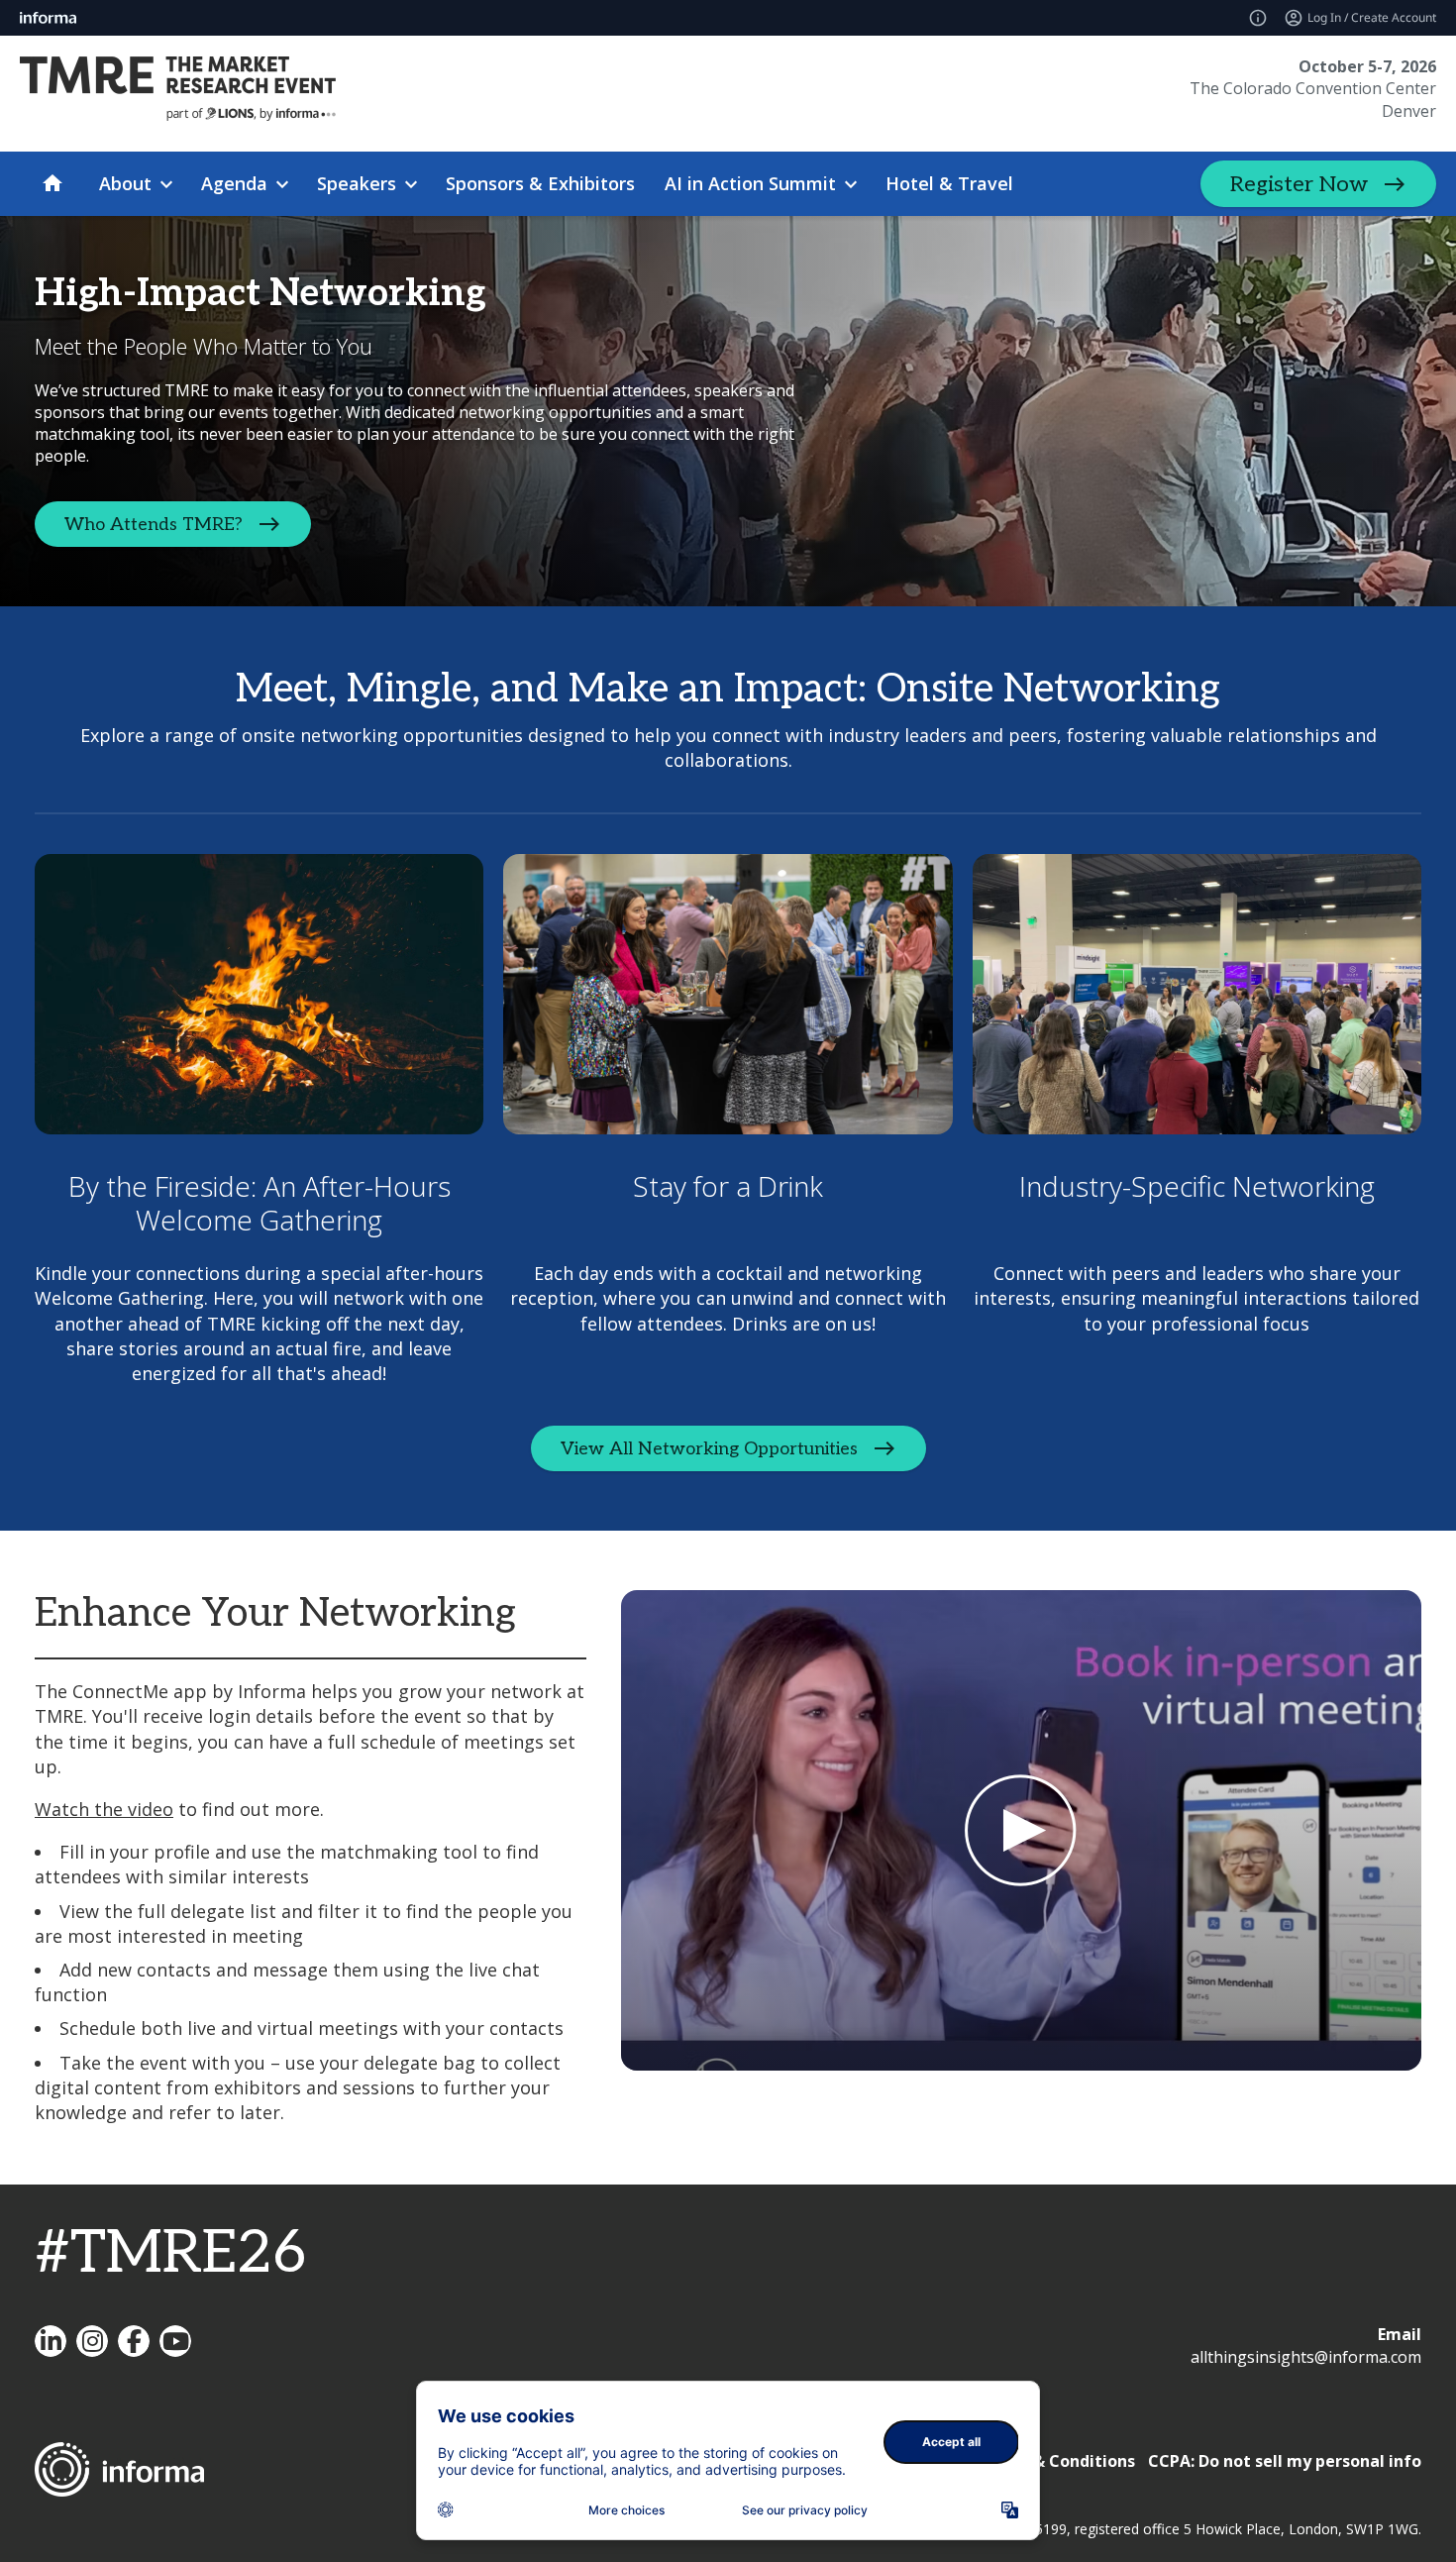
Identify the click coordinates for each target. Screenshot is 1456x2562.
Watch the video (104, 1809)
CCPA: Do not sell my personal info (1285, 2461)
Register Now (1299, 184)
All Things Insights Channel (175, 2341)
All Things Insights (51, 2341)
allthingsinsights (92, 2341)
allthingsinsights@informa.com (1306, 2357)
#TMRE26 (170, 2254)
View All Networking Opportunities (709, 1449)
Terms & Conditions (1056, 2461)
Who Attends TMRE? (154, 524)
